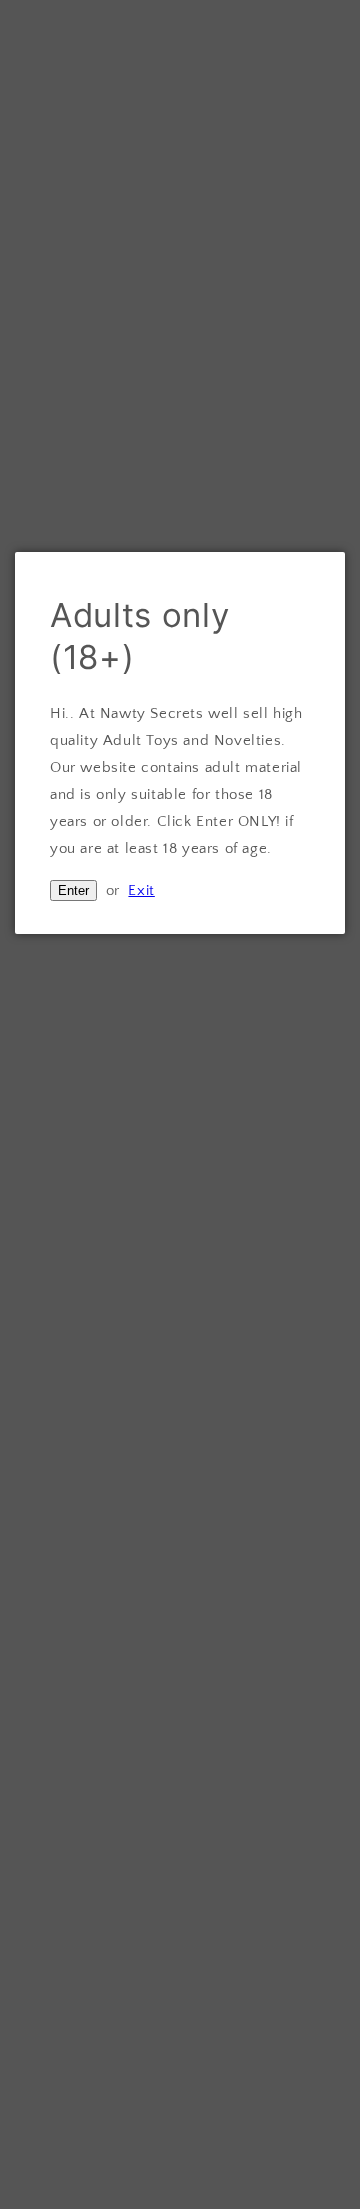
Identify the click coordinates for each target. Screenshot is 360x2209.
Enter (73, 890)
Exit (141, 890)
